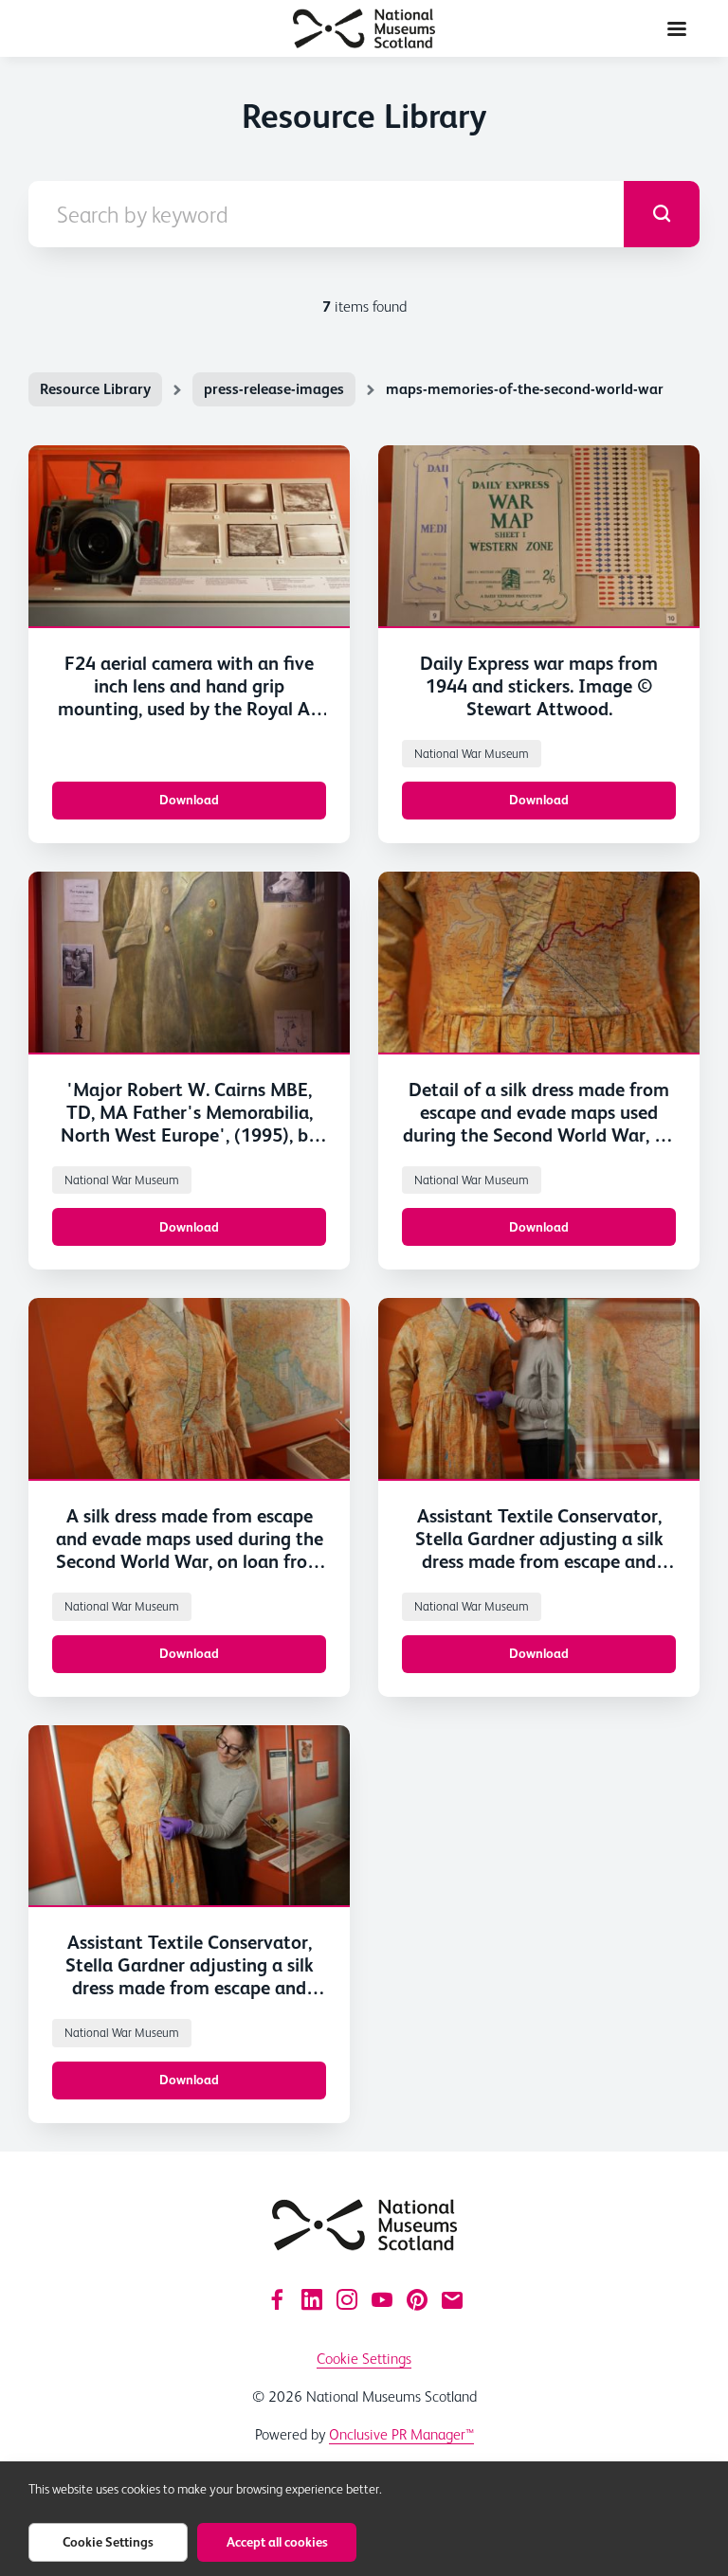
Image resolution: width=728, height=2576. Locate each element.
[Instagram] (347, 2299)
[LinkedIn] (312, 2299)
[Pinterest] (417, 2299)
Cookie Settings (364, 2359)
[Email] (452, 2299)
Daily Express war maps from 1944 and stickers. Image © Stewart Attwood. (539, 686)
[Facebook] (277, 2299)
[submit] (662, 214)
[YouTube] (382, 2299)
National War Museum (472, 754)
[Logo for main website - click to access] (364, 2225)
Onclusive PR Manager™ (401, 2434)
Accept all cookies (277, 2542)
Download (189, 800)
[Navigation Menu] (677, 28)
